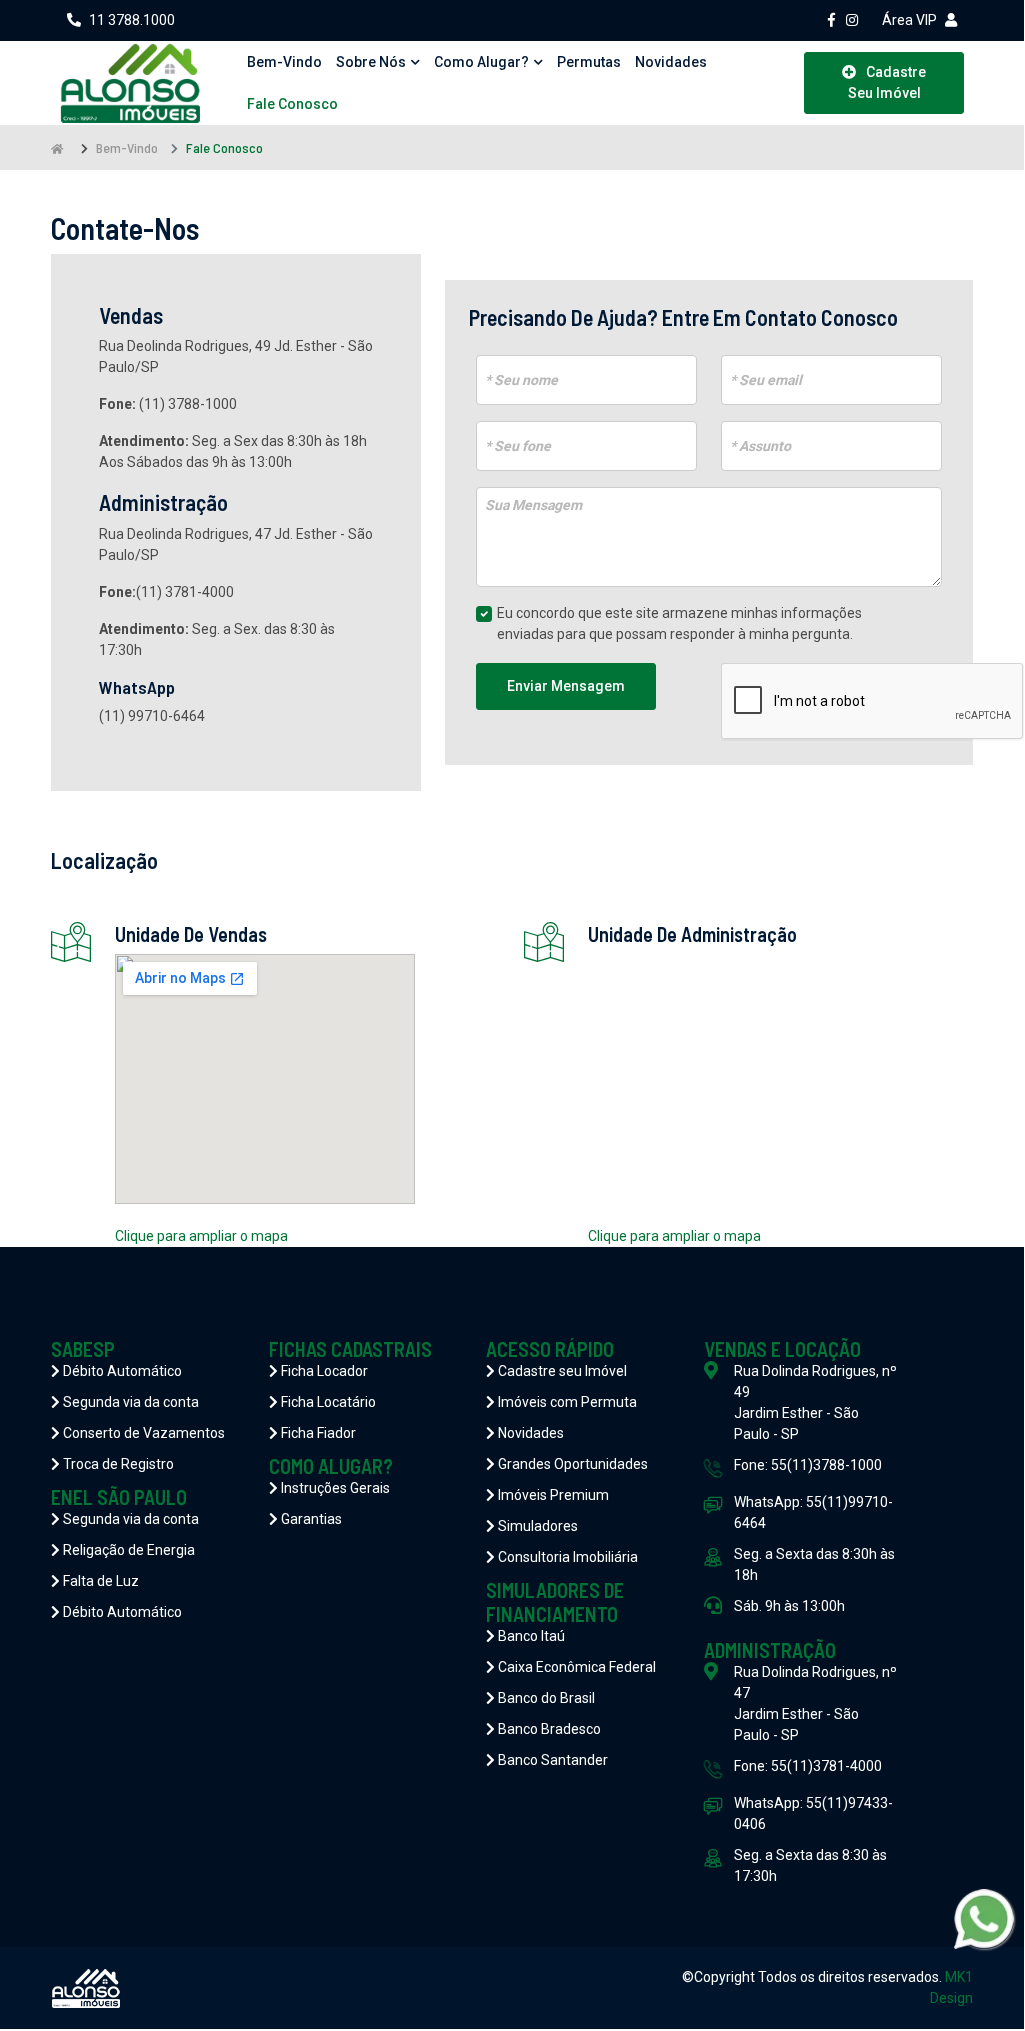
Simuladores (536, 1526)
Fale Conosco (292, 104)
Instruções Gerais (334, 1488)
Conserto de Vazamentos (142, 1433)
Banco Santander (551, 1760)
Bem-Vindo (127, 147)
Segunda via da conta (129, 1402)
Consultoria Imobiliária (566, 1557)
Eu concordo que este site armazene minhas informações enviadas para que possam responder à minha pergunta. (679, 623)
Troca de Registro (117, 1464)
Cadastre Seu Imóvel (887, 82)
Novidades (671, 62)
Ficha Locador (323, 1371)
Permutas (589, 62)
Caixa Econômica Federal (575, 1667)
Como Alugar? (481, 62)
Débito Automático (121, 1371)
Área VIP (909, 20)
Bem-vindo (284, 62)
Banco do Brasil (545, 1698)
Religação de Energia (127, 1550)
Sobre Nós (371, 62)
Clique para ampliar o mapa (201, 1236)
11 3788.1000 (132, 20)
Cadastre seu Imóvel (561, 1371)
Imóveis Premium (552, 1495)
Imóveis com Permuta (566, 1402)
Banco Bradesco (548, 1729)
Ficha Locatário (327, 1402)
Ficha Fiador (317, 1433)
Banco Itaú (530, 1636)
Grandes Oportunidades (571, 1464)
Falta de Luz (99, 1581)
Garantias (310, 1519)
